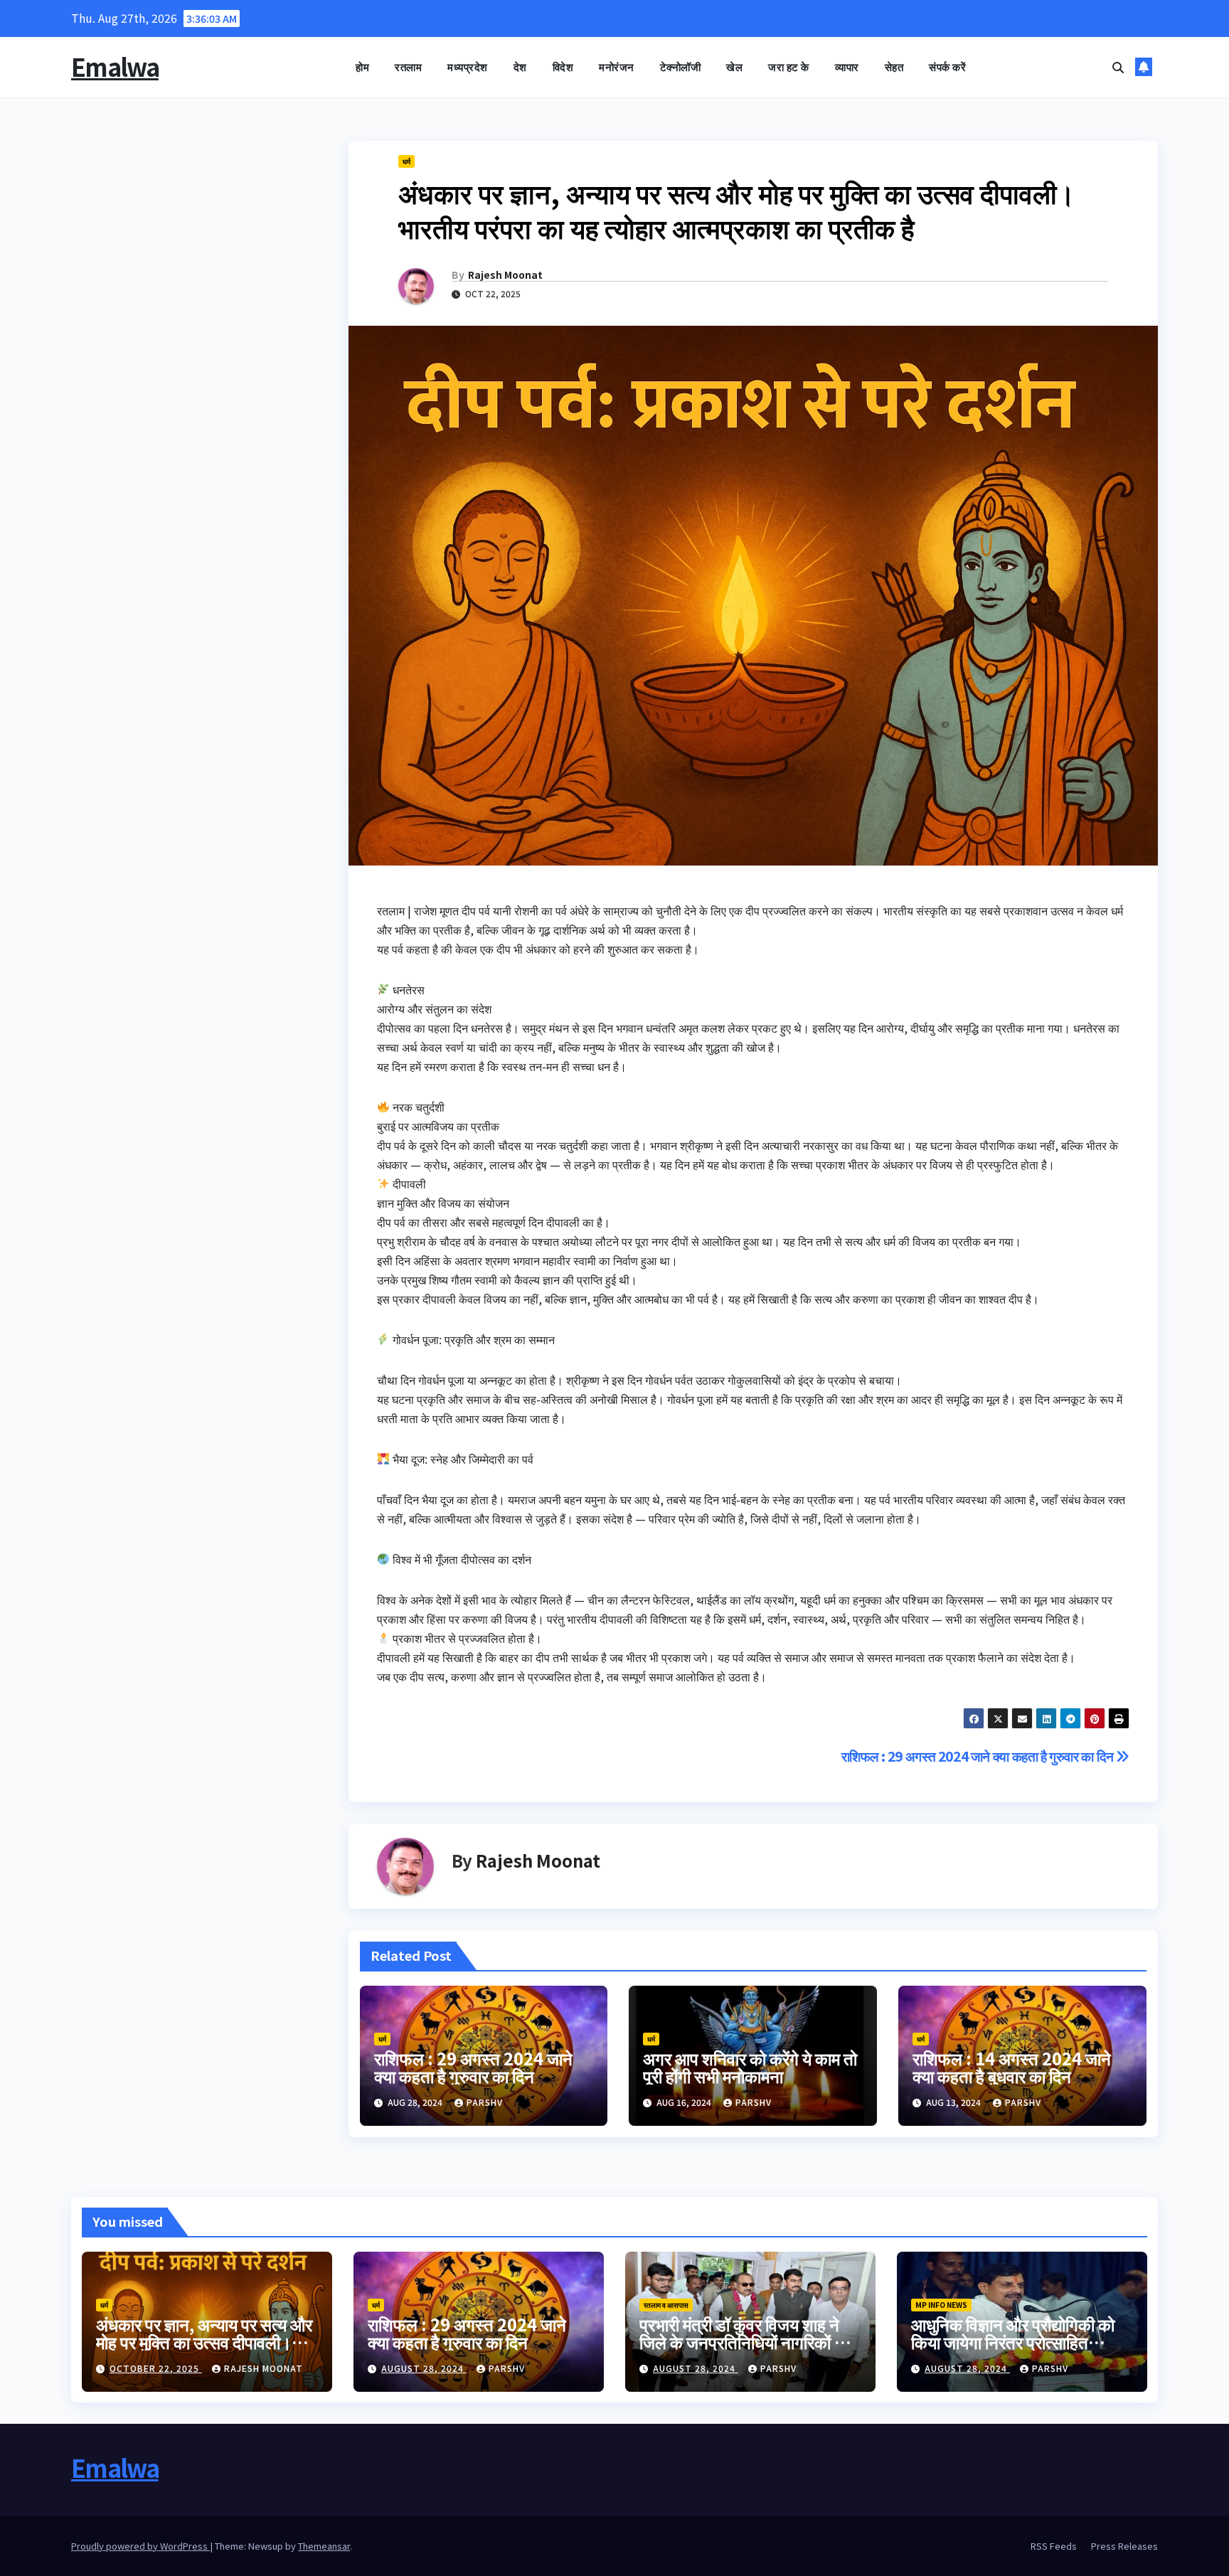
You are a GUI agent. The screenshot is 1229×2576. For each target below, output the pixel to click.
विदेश (563, 66)
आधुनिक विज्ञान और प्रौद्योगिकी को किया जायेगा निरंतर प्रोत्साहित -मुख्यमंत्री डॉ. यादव (1013, 2342)
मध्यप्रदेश (468, 66)
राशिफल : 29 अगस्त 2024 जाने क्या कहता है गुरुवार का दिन (979, 1756)
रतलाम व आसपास (666, 2305)
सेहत (894, 66)
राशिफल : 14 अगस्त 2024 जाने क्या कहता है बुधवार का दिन (1012, 2067)
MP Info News (941, 2305)
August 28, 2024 (424, 2368)
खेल (734, 66)
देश (520, 66)
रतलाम (408, 66)
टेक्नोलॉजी (681, 66)
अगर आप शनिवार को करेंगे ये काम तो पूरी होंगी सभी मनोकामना (750, 2067)
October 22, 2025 (156, 2368)
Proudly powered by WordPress (140, 2546)
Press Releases (1124, 2546)
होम (362, 66)
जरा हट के (789, 66)
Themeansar (324, 2546)
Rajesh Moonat (505, 275)
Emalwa (115, 66)
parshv (485, 2102)
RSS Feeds (1054, 2546)
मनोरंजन (617, 66)
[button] (1118, 67)
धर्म (406, 161)
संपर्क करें (947, 66)
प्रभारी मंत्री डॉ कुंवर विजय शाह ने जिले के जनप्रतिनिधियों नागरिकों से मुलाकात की (743, 2342)
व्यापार (847, 66)
